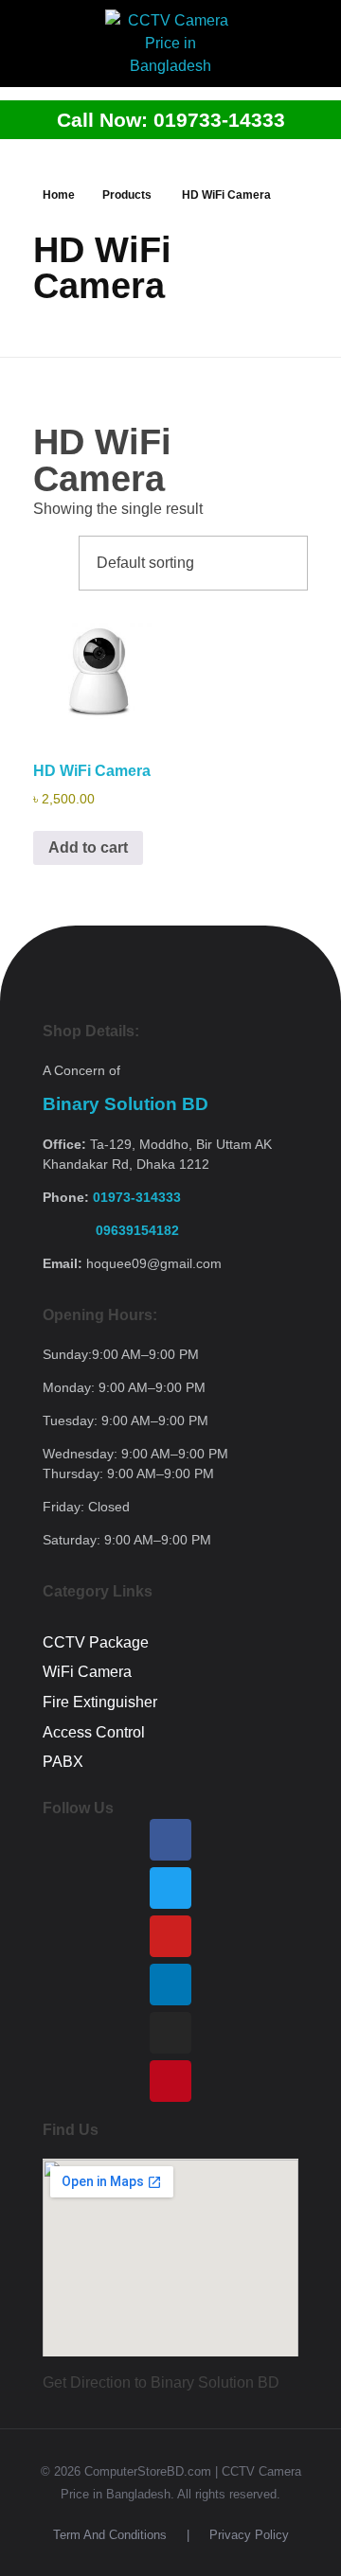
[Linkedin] (170, 1985)
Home (59, 195)
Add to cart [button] (88, 847)
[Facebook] (170, 1840)
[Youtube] (170, 1936)
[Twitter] (170, 1888)
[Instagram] (170, 2033)
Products (127, 195)
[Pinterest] (170, 2081)
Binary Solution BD (126, 1104)
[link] (111, 1230)
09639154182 (111, 1230)
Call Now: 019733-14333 (171, 120)
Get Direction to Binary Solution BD (161, 2382)
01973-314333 (137, 1197)
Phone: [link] (112, 1197)
